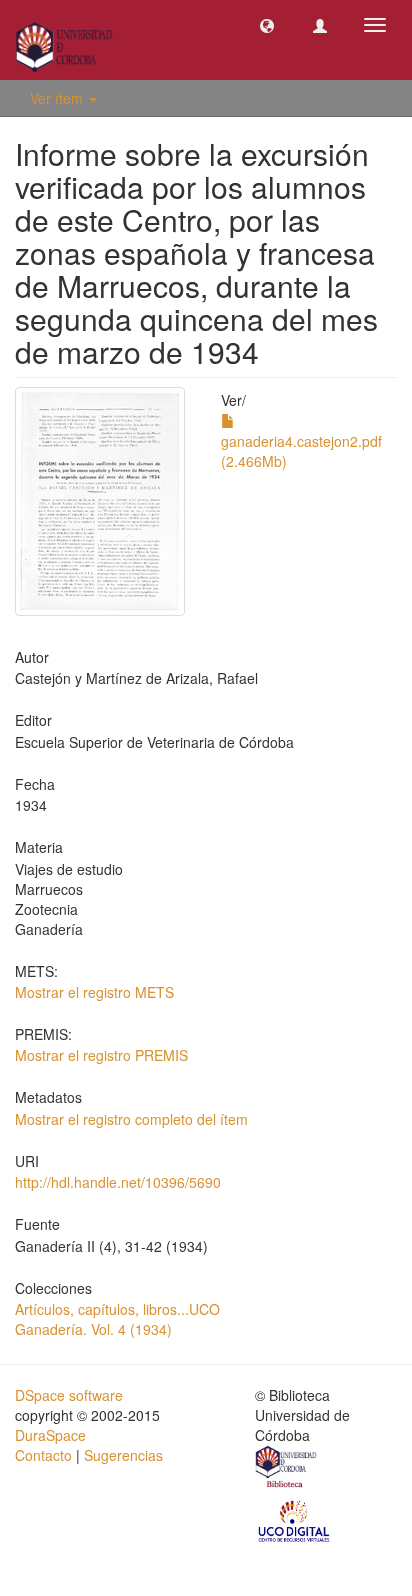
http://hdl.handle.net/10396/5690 (118, 1182)
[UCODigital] (295, 1519)
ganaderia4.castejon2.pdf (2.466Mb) (301, 451)
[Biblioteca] (287, 1469)
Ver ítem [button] (58, 98)
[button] (267, 25)
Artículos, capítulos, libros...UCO (117, 1309)
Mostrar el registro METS (94, 992)
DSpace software (69, 1395)
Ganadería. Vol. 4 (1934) (93, 1329)
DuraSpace (50, 1435)
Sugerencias (123, 1455)
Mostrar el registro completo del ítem (131, 1119)
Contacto (43, 1455)
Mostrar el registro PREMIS (101, 1055)
